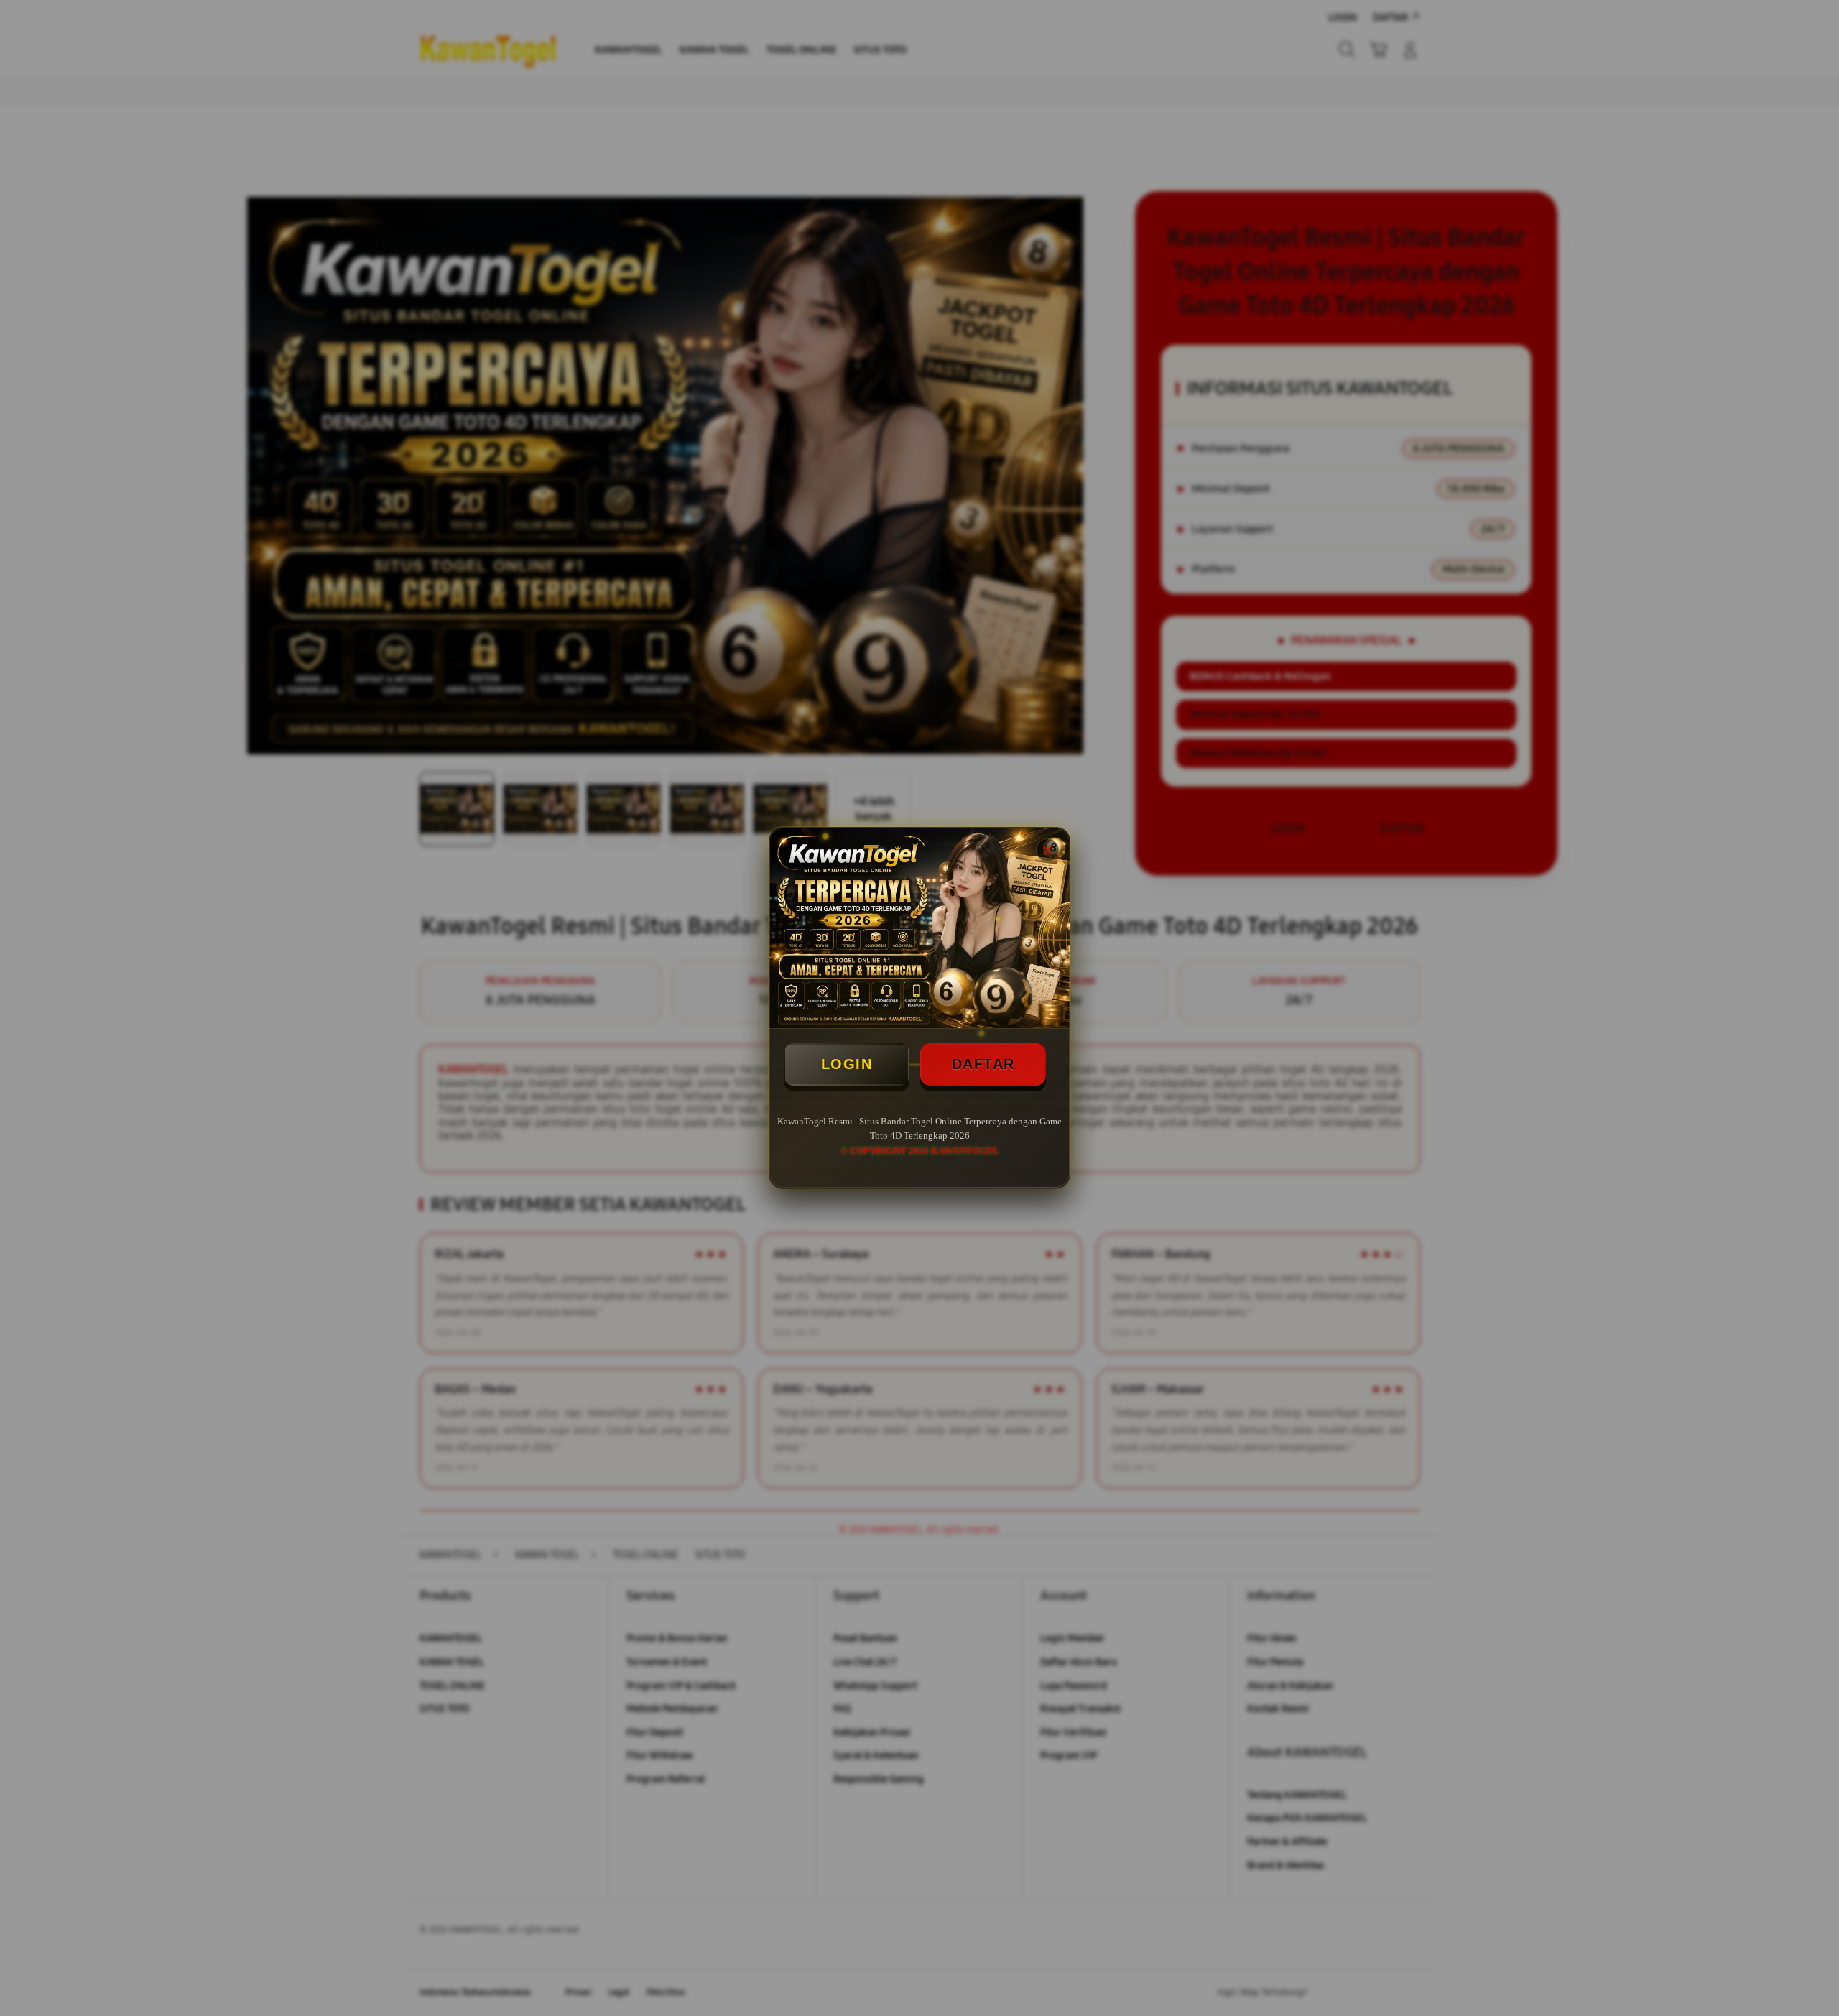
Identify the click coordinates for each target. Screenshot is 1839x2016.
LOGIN (847, 1064)
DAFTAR (983, 1064)
